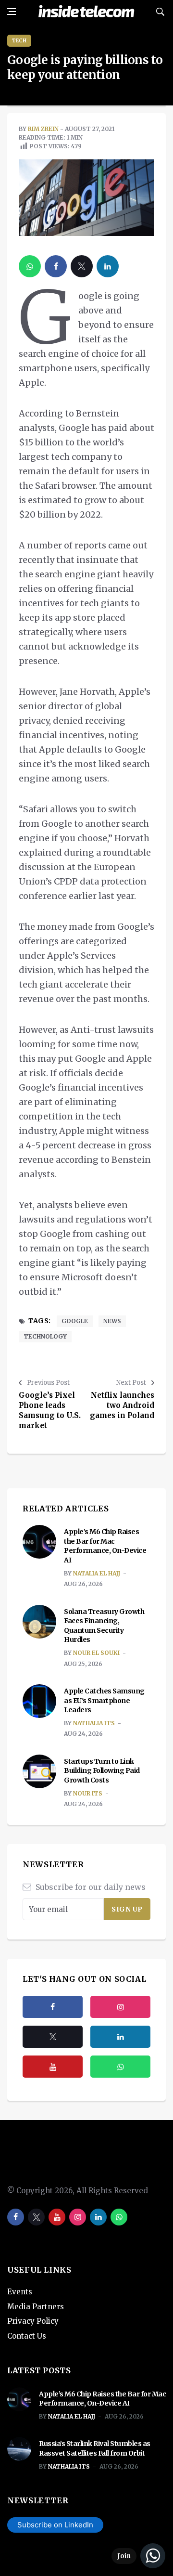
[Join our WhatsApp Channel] (138, 2556)
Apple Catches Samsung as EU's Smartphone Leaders (104, 1700)
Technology (45, 1336)
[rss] (120, 2037)
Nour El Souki (96, 1653)
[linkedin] (108, 266)
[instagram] (120, 2007)
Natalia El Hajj (97, 1573)
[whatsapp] (30, 266)
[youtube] (53, 2067)
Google (75, 1321)
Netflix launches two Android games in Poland (122, 1405)
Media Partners (36, 2307)
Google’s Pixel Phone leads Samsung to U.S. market (50, 1410)
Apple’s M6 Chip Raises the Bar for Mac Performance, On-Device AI (105, 1546)
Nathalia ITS (94, 1723)
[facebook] (56, 266)
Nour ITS (88, 1793)
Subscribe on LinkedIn (55, 2525)
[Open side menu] (12, 12)
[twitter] (82, 266)
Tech (19, 41)
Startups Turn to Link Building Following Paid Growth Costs (102, 1771)
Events (20, 2292)
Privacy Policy (33, 2321)
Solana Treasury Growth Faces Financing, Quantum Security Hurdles (104, 1626)
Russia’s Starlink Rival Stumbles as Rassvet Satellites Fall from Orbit (95, 2448)
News (112, 1321)
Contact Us (27, 2336)
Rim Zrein (43, 129)
